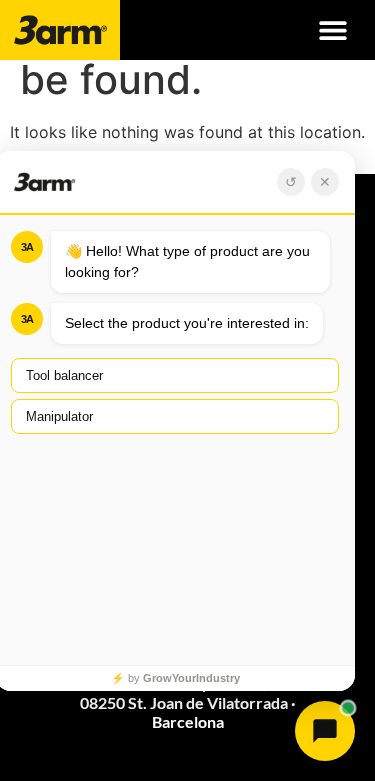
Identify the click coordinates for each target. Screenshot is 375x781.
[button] (332, 30)
